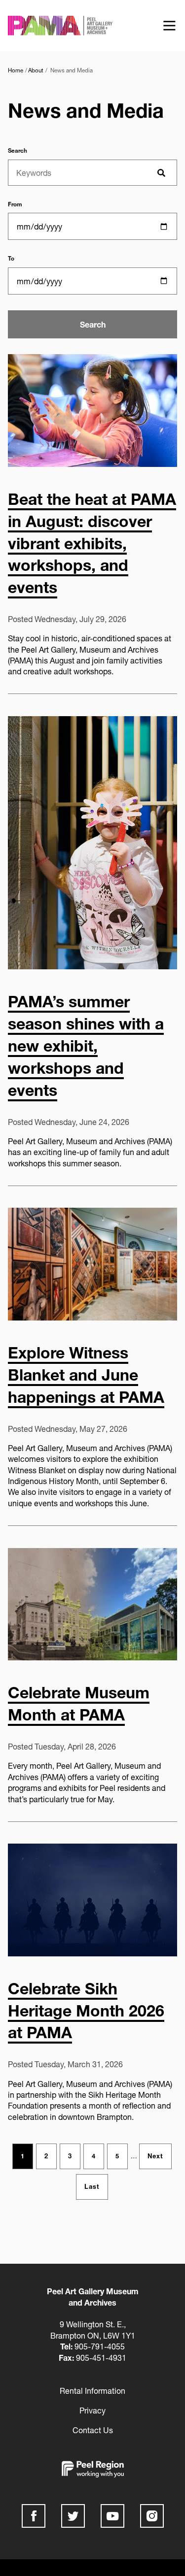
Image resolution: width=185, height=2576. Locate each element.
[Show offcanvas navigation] (169, 26)
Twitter (73, 2516)
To (11, 259)
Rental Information (92, 2391)
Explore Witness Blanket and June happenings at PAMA (86, 1375)
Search (18, 151)
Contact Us (93, 2430)
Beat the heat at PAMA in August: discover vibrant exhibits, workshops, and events (92, 543)
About (36, 70)
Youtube (112, 2516)
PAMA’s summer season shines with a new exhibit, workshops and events (86, 1045)
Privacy (92, 2411)
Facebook (34, 2516)
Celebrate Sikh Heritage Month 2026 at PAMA (86, 2011)
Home (16, 70)
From (15, 204)
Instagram (152, 2516)
